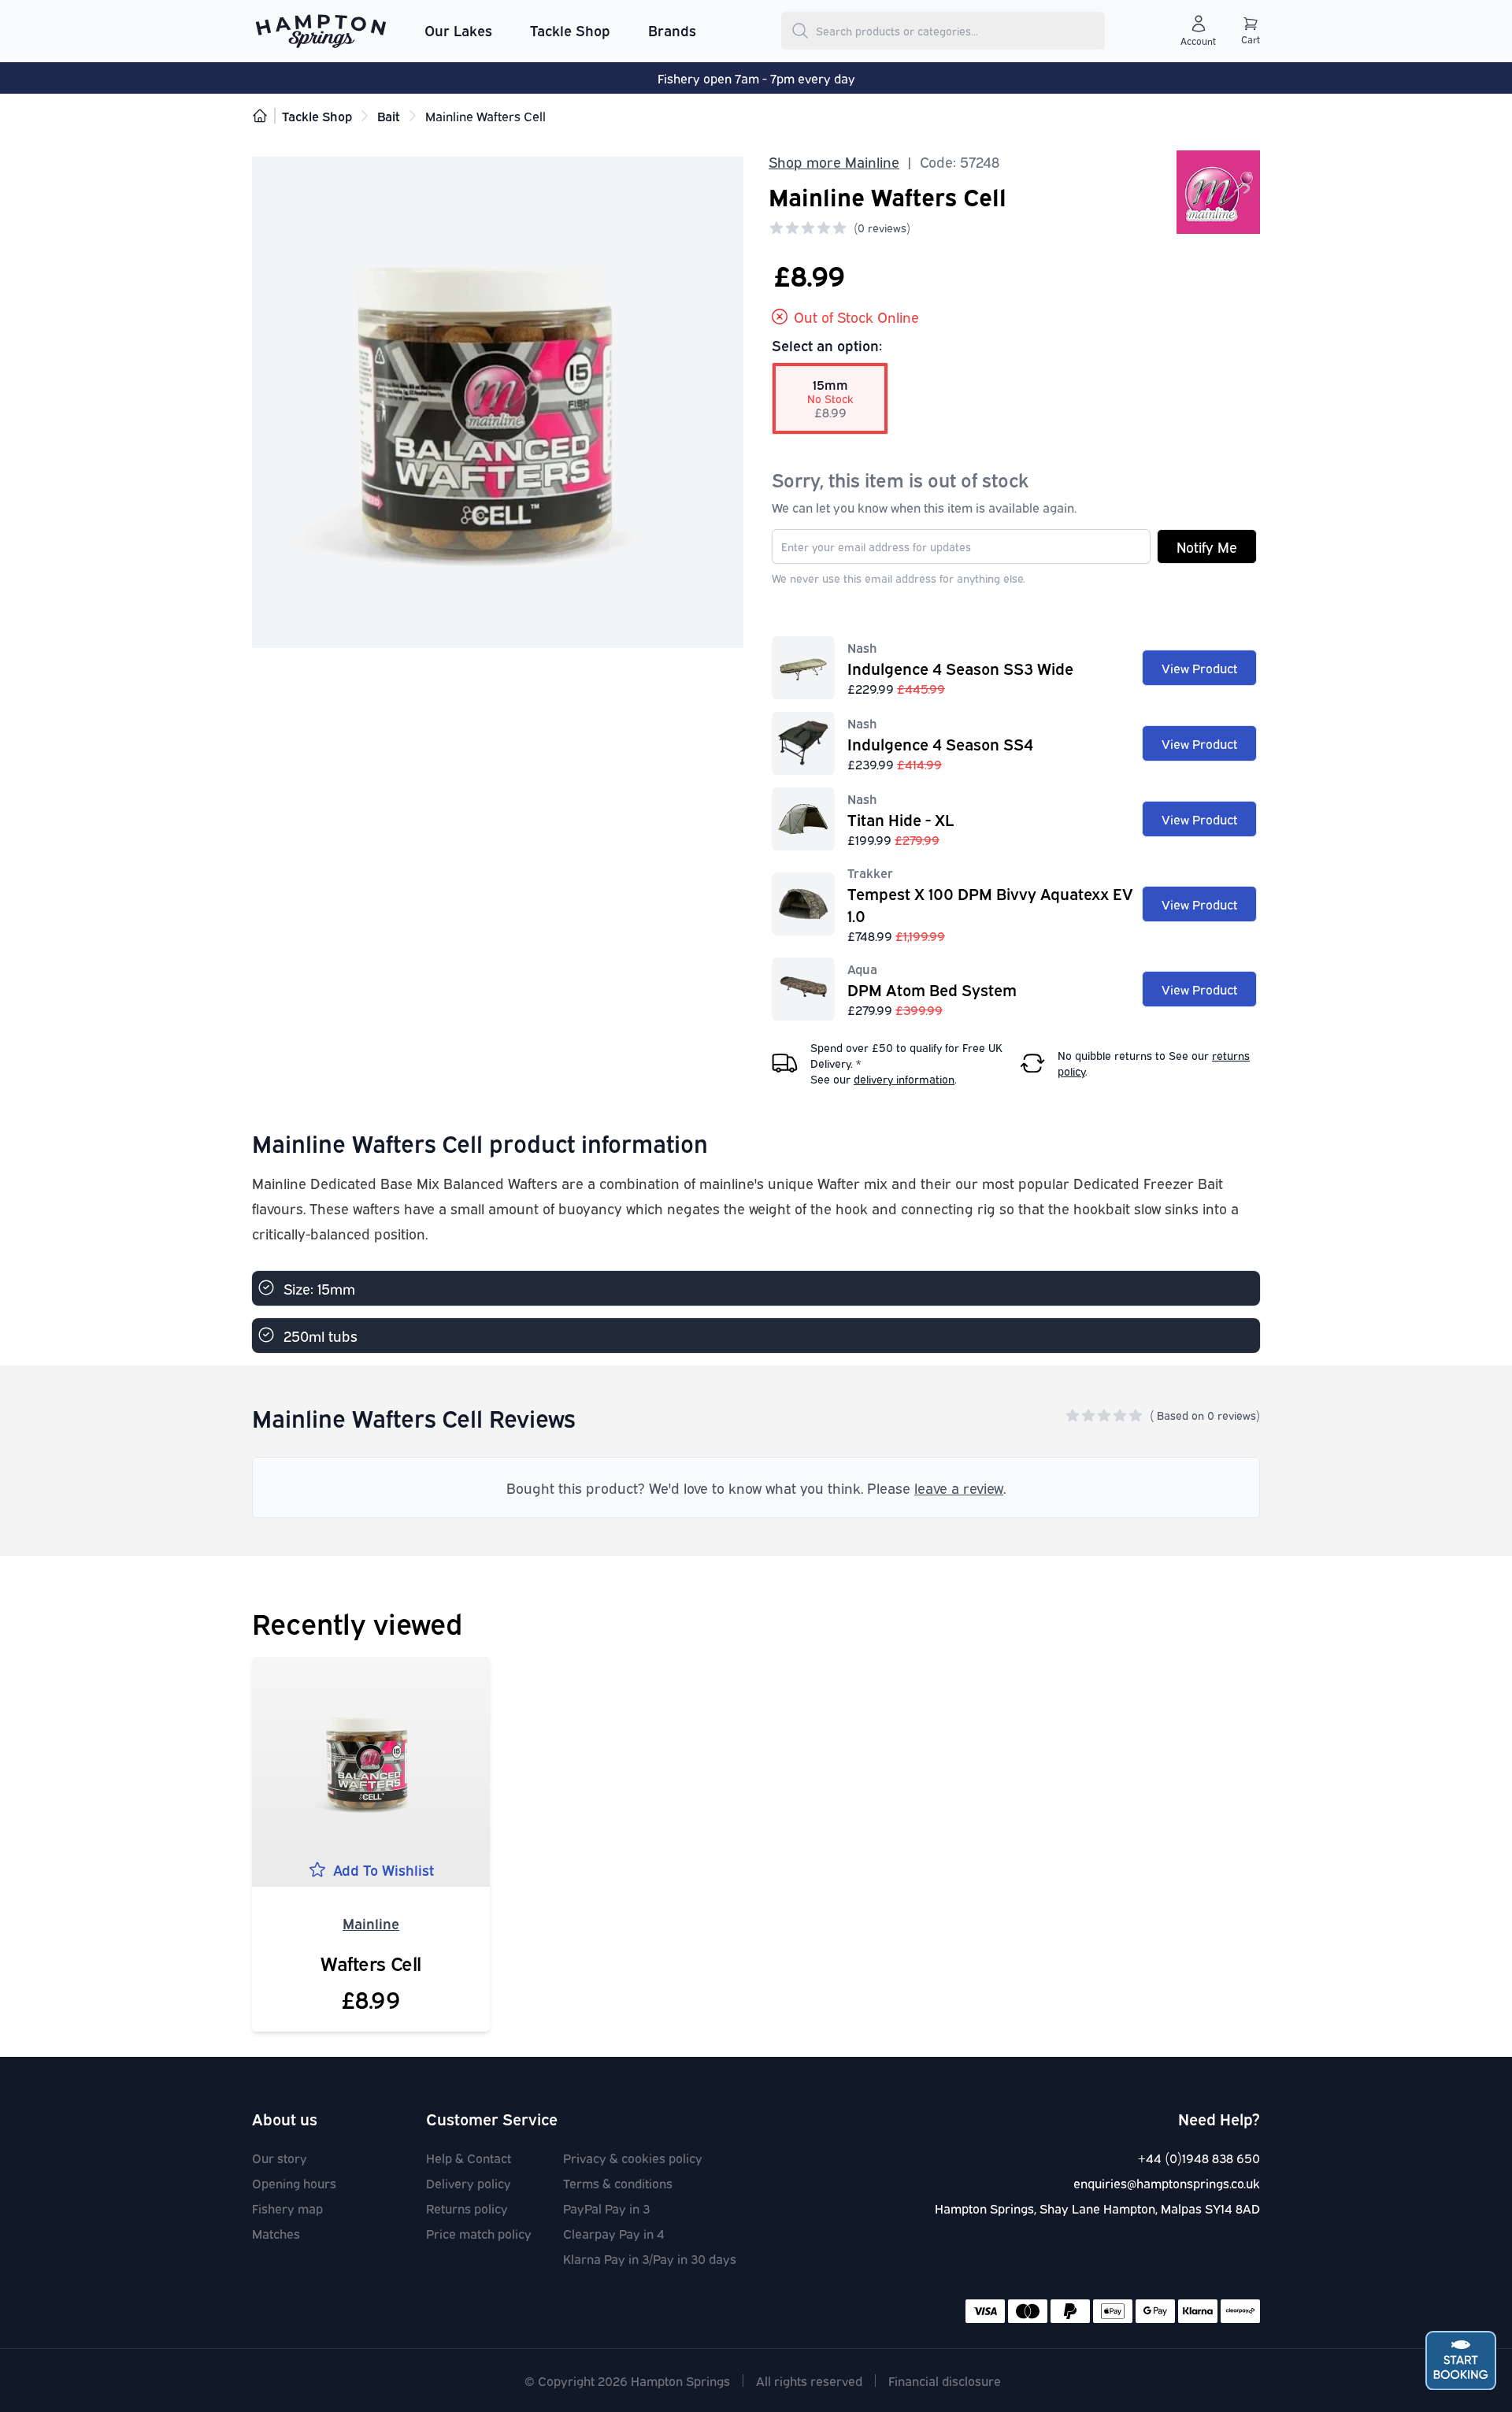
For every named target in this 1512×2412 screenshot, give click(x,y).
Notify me (1207, 546)
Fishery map (287, 2208)
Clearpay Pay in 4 (614, 2233)
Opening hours (294, 2183)
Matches (276, 2233)
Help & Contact (469, 2158)
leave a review (959, 1488)
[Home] (260, 116)
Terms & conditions (618, 2183)
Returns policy (467, 2208)
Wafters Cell (371, 1962)
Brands (672, 30)
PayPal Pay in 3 (606, 2208)
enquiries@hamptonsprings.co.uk (1167, 2183)
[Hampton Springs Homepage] (321, 31)
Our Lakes (458, 30)
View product (1199, 668)
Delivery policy (469, 2183)
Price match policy (479, 2233)
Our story (280, 2158)
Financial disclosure (945, 2381)
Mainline (371, 1923)
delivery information (904, 1078)
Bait (389, 116)
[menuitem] (458, 31)
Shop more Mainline (834, 161)
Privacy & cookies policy (633, 2158)
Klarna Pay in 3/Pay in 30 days (650, 2258)
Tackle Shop (570, 30)
